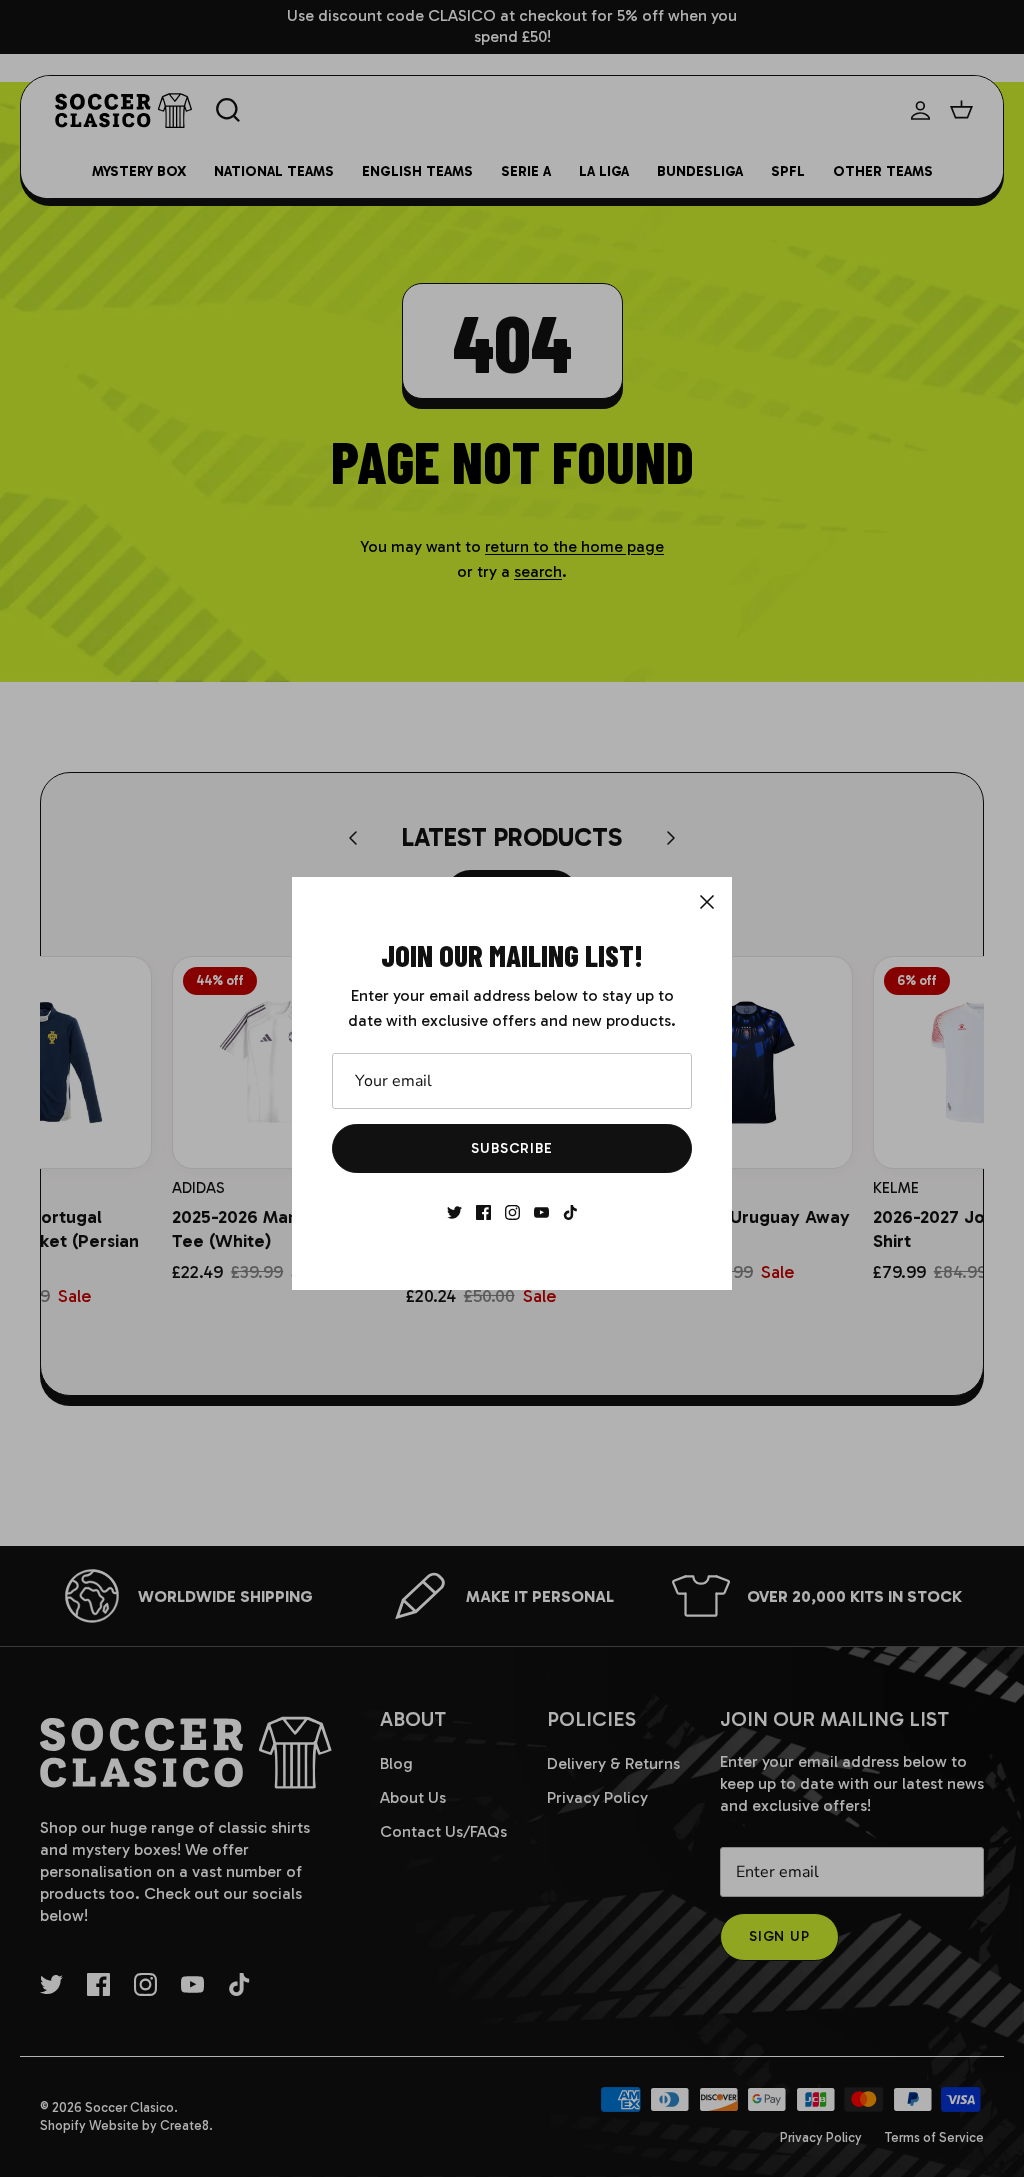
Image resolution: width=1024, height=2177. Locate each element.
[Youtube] (541, 1212)
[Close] (707, 902)
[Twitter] (454, 1212)
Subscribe (511, 1148)
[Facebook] (483, 1212)
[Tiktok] (570, 1212)
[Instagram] (512, 1212)
